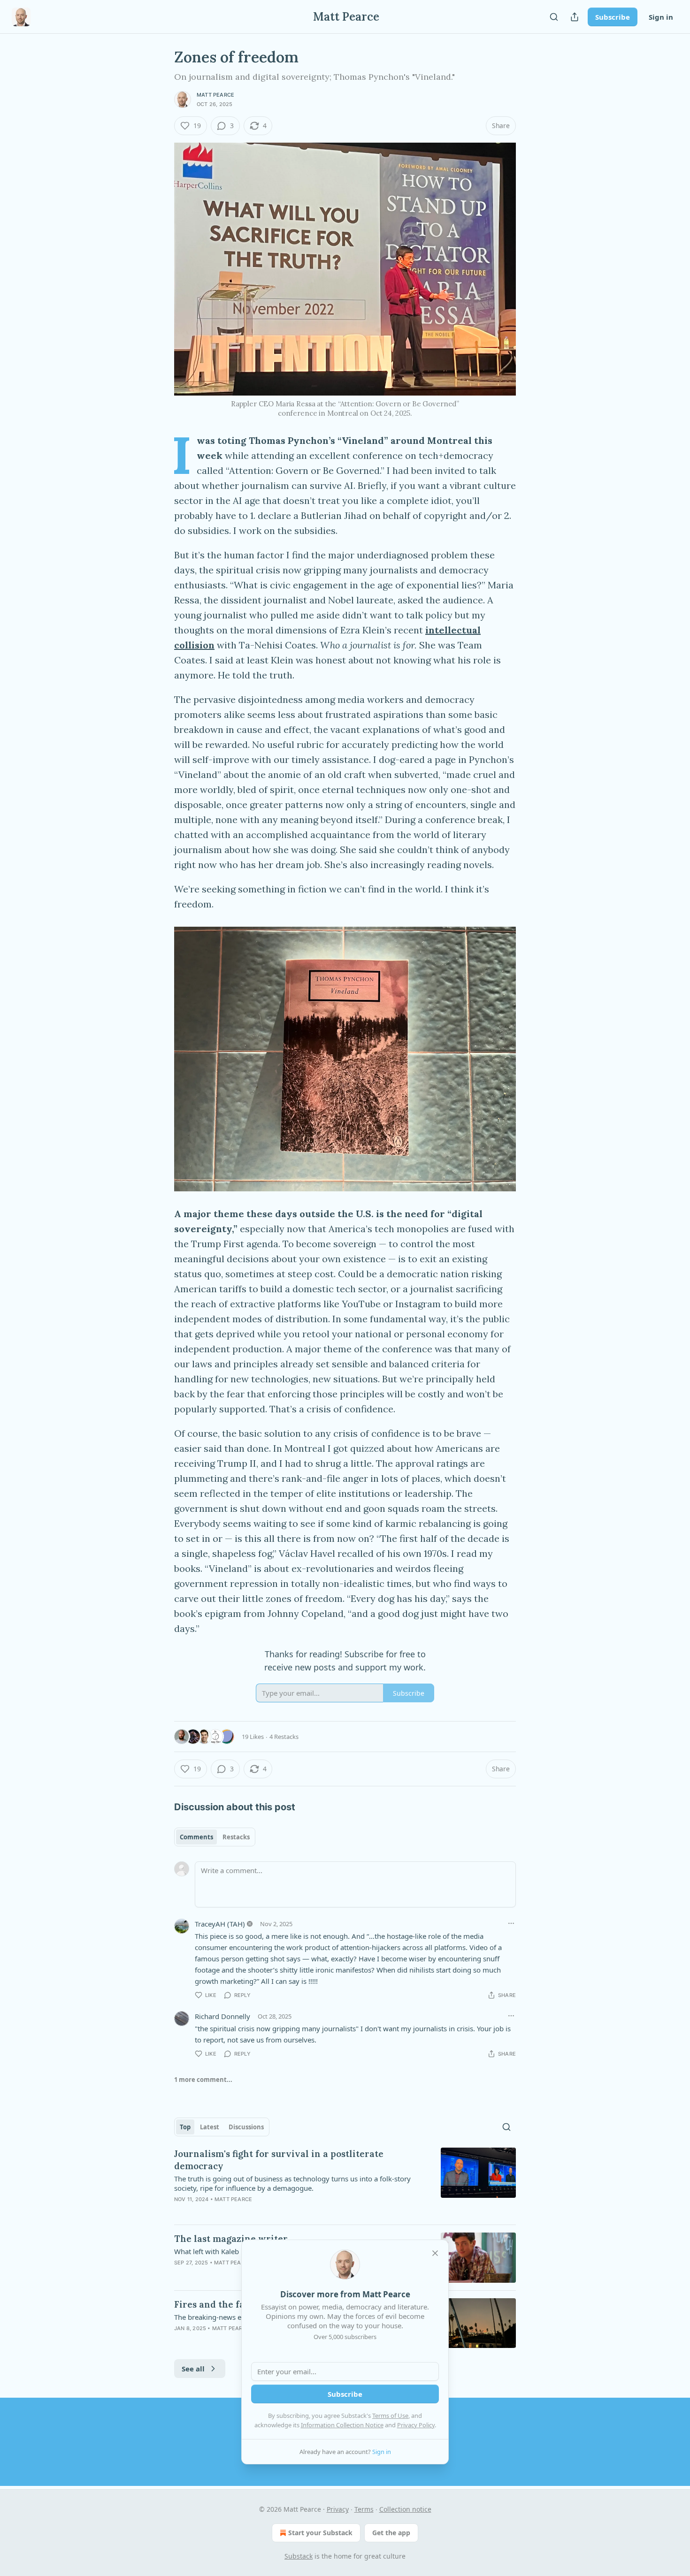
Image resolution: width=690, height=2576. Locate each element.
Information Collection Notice (342, 2425)
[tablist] (215, 1837)
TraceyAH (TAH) (220, 1924)
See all (193, 2369)
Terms (364, 2509)
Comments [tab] (196, 1837)
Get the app (391, 2533)
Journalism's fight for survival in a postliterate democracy (279, 2160)
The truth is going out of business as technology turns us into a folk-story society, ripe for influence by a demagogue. (292, 2183)
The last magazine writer (231, 2239)
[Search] (554, 17)
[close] (435, 2253)
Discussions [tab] (246, 2127)
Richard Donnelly (222, 2016)
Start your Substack (320, 2533)
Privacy (338, 2509)
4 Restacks (284, 1737)
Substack (299, 2556)
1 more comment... (203, 2080)
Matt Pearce (215, 95)
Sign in (661, 17)
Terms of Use (390, 2416)
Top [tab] (185, 2127)
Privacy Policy (416, 2425)
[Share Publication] (575, 17)
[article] (345, 2182)
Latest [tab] (210, 2127)
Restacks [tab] (236, 1837)
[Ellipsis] (511, 1923)
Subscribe (613, 17)
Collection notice (405, 2509)
